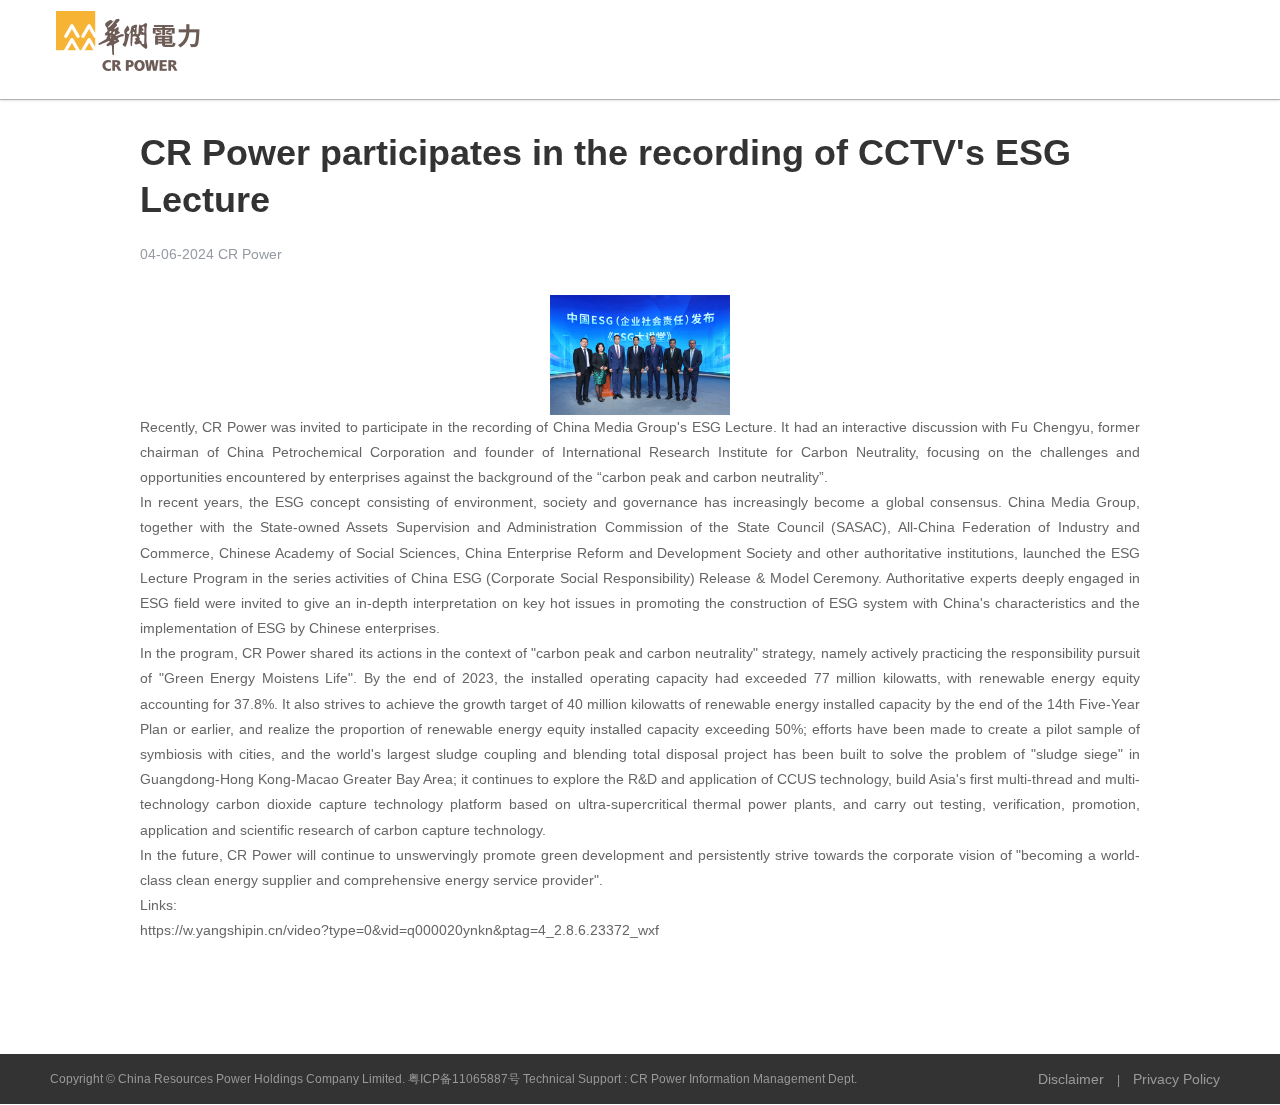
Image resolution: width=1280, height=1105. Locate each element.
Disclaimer (1071, 1079)
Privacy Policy (1176, 1079)
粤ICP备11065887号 (464, 1079)
